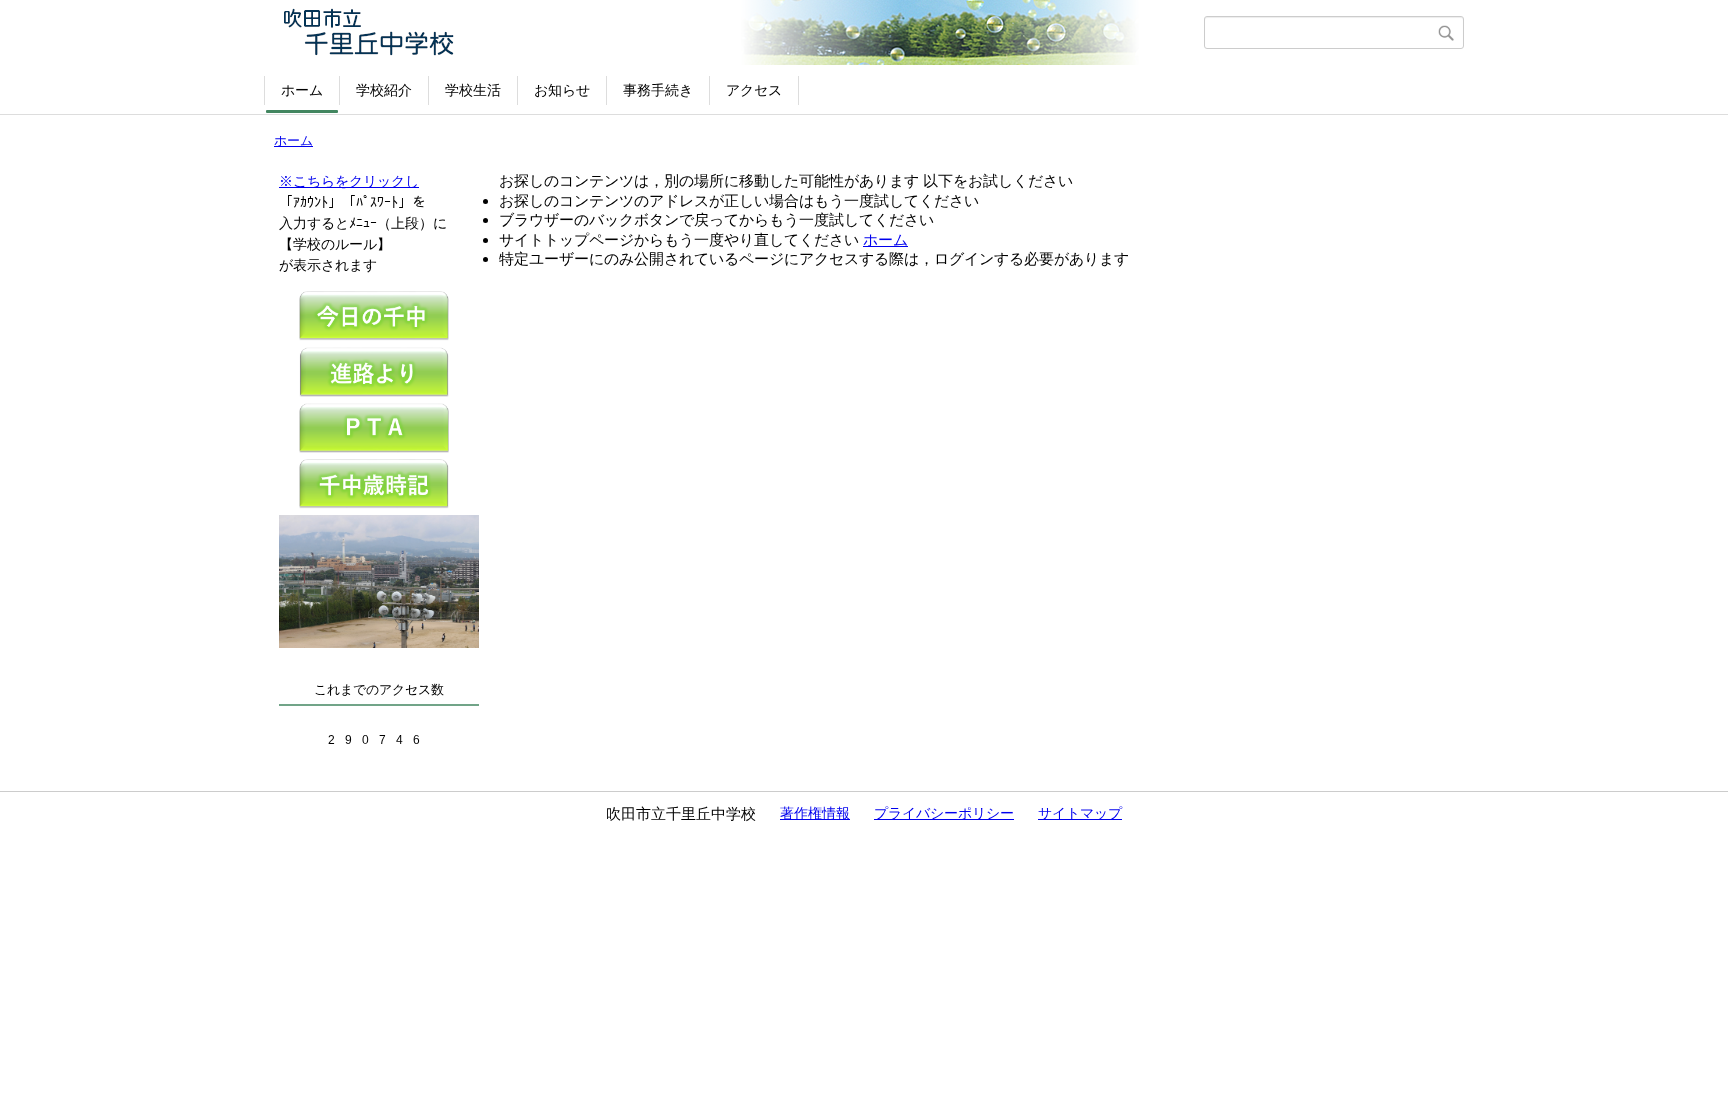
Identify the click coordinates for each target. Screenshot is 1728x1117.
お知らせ (562, 90)
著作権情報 (815, 813)
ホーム (302, 90)
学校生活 (473, 90)
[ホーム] (736, 32)
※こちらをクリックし (349, 181)
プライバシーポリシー (944, 813)
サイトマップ (1080, 813)
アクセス (754, 90)
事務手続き (658, 90)
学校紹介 (384, 90)
